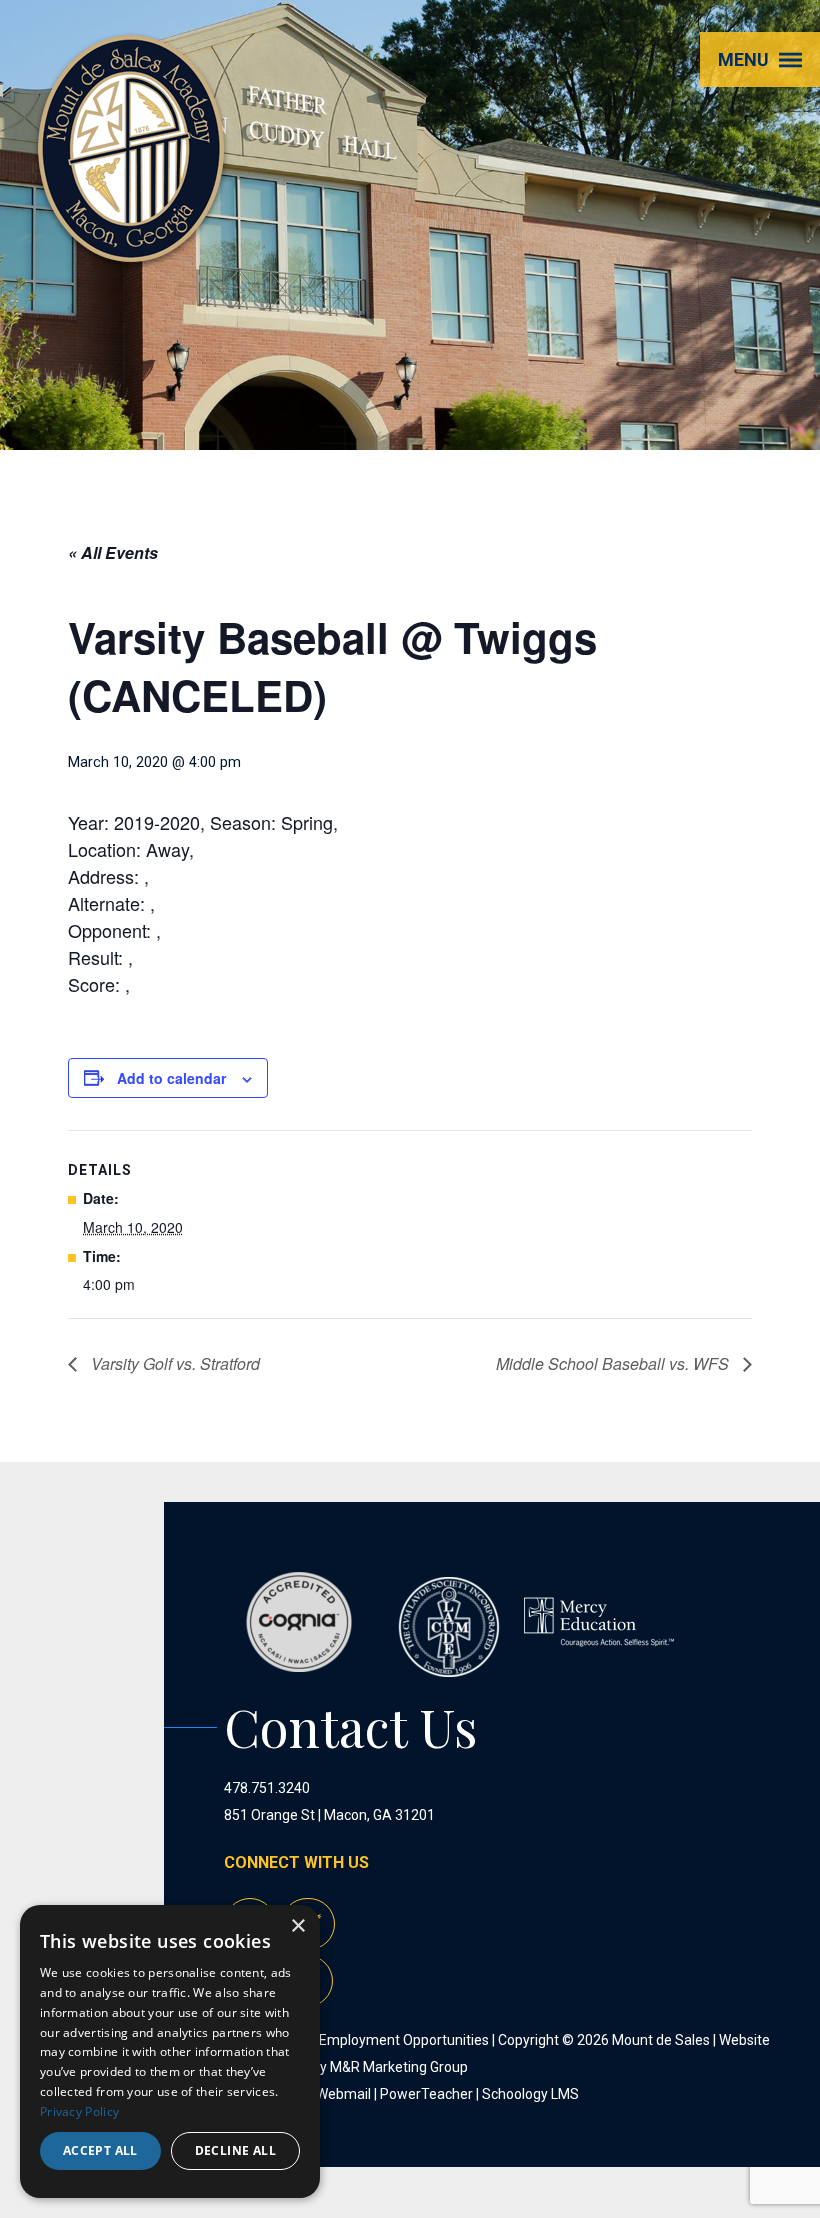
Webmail (343, 2094)
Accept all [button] (100, 2150)
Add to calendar (171, 1078)
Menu (743, 59)
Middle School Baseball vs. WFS (614, 1363)
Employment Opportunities (404, 2040)
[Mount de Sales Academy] (131, 239)
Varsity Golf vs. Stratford (173, 1363)
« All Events (113, 552)
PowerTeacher (426, 2094)
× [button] (297, 1926)
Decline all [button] (235, 2150)
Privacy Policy (79, 2111)
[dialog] (170, 2051)
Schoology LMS (530, 2094)
